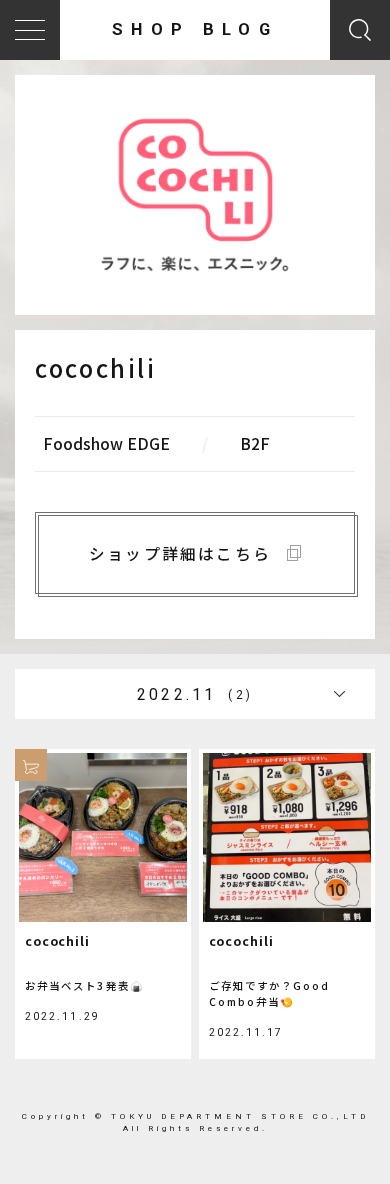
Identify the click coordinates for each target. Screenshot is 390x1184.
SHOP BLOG (195, 29)
